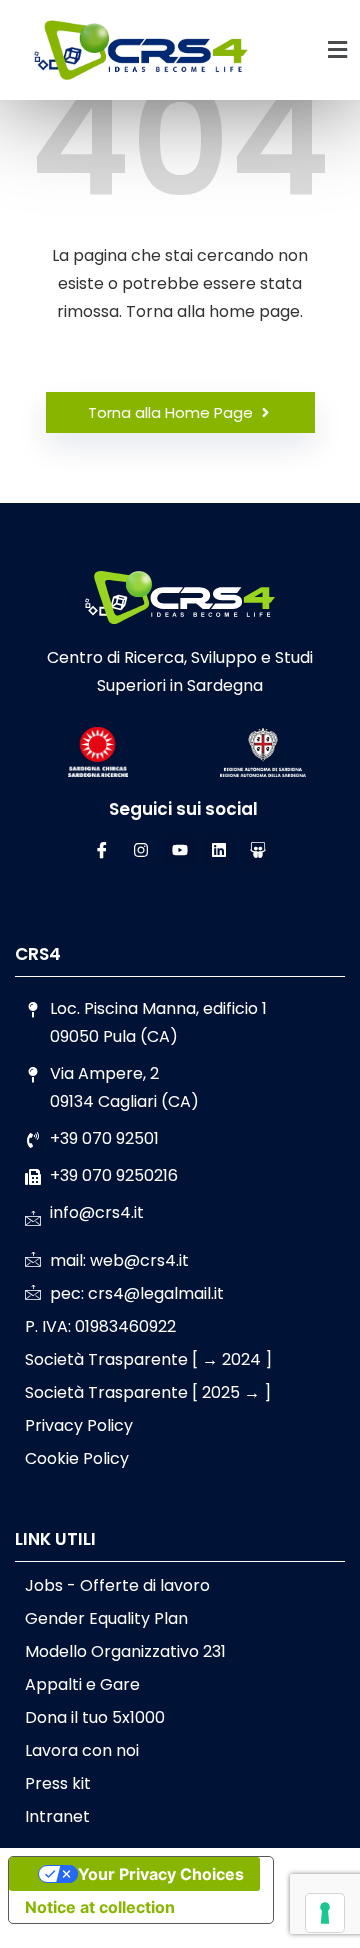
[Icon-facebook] (102, 850)
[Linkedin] (219, 850)
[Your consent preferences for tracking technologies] (325, 1913)
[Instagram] (141, 850)
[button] (338, 50)
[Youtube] (180, 850)
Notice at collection (100, 1907)
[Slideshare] (258, 850)
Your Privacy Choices (161, 1874)
